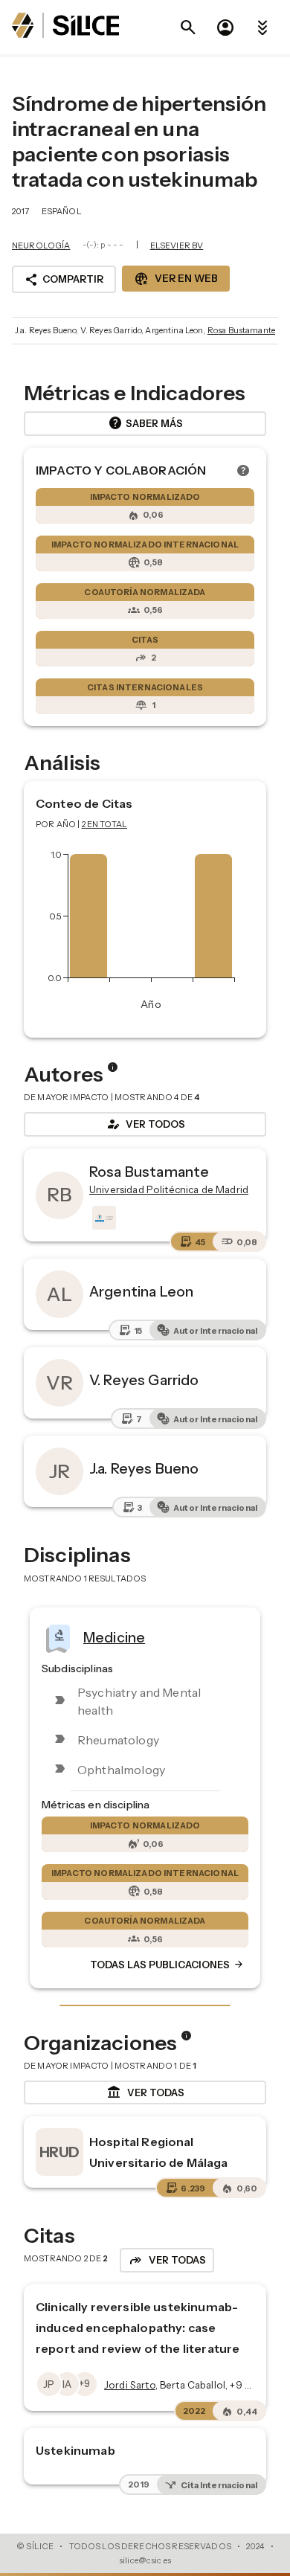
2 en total (105, 824)
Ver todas (145, 2092)
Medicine (114, 1637)
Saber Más (145, 423)
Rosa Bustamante (241, 330)
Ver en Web (176, 279)
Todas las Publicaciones (167, 1965)
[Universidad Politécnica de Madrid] (103, 1218)
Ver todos (145, 1124)
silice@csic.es (145, 2560)
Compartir (64, 280)
